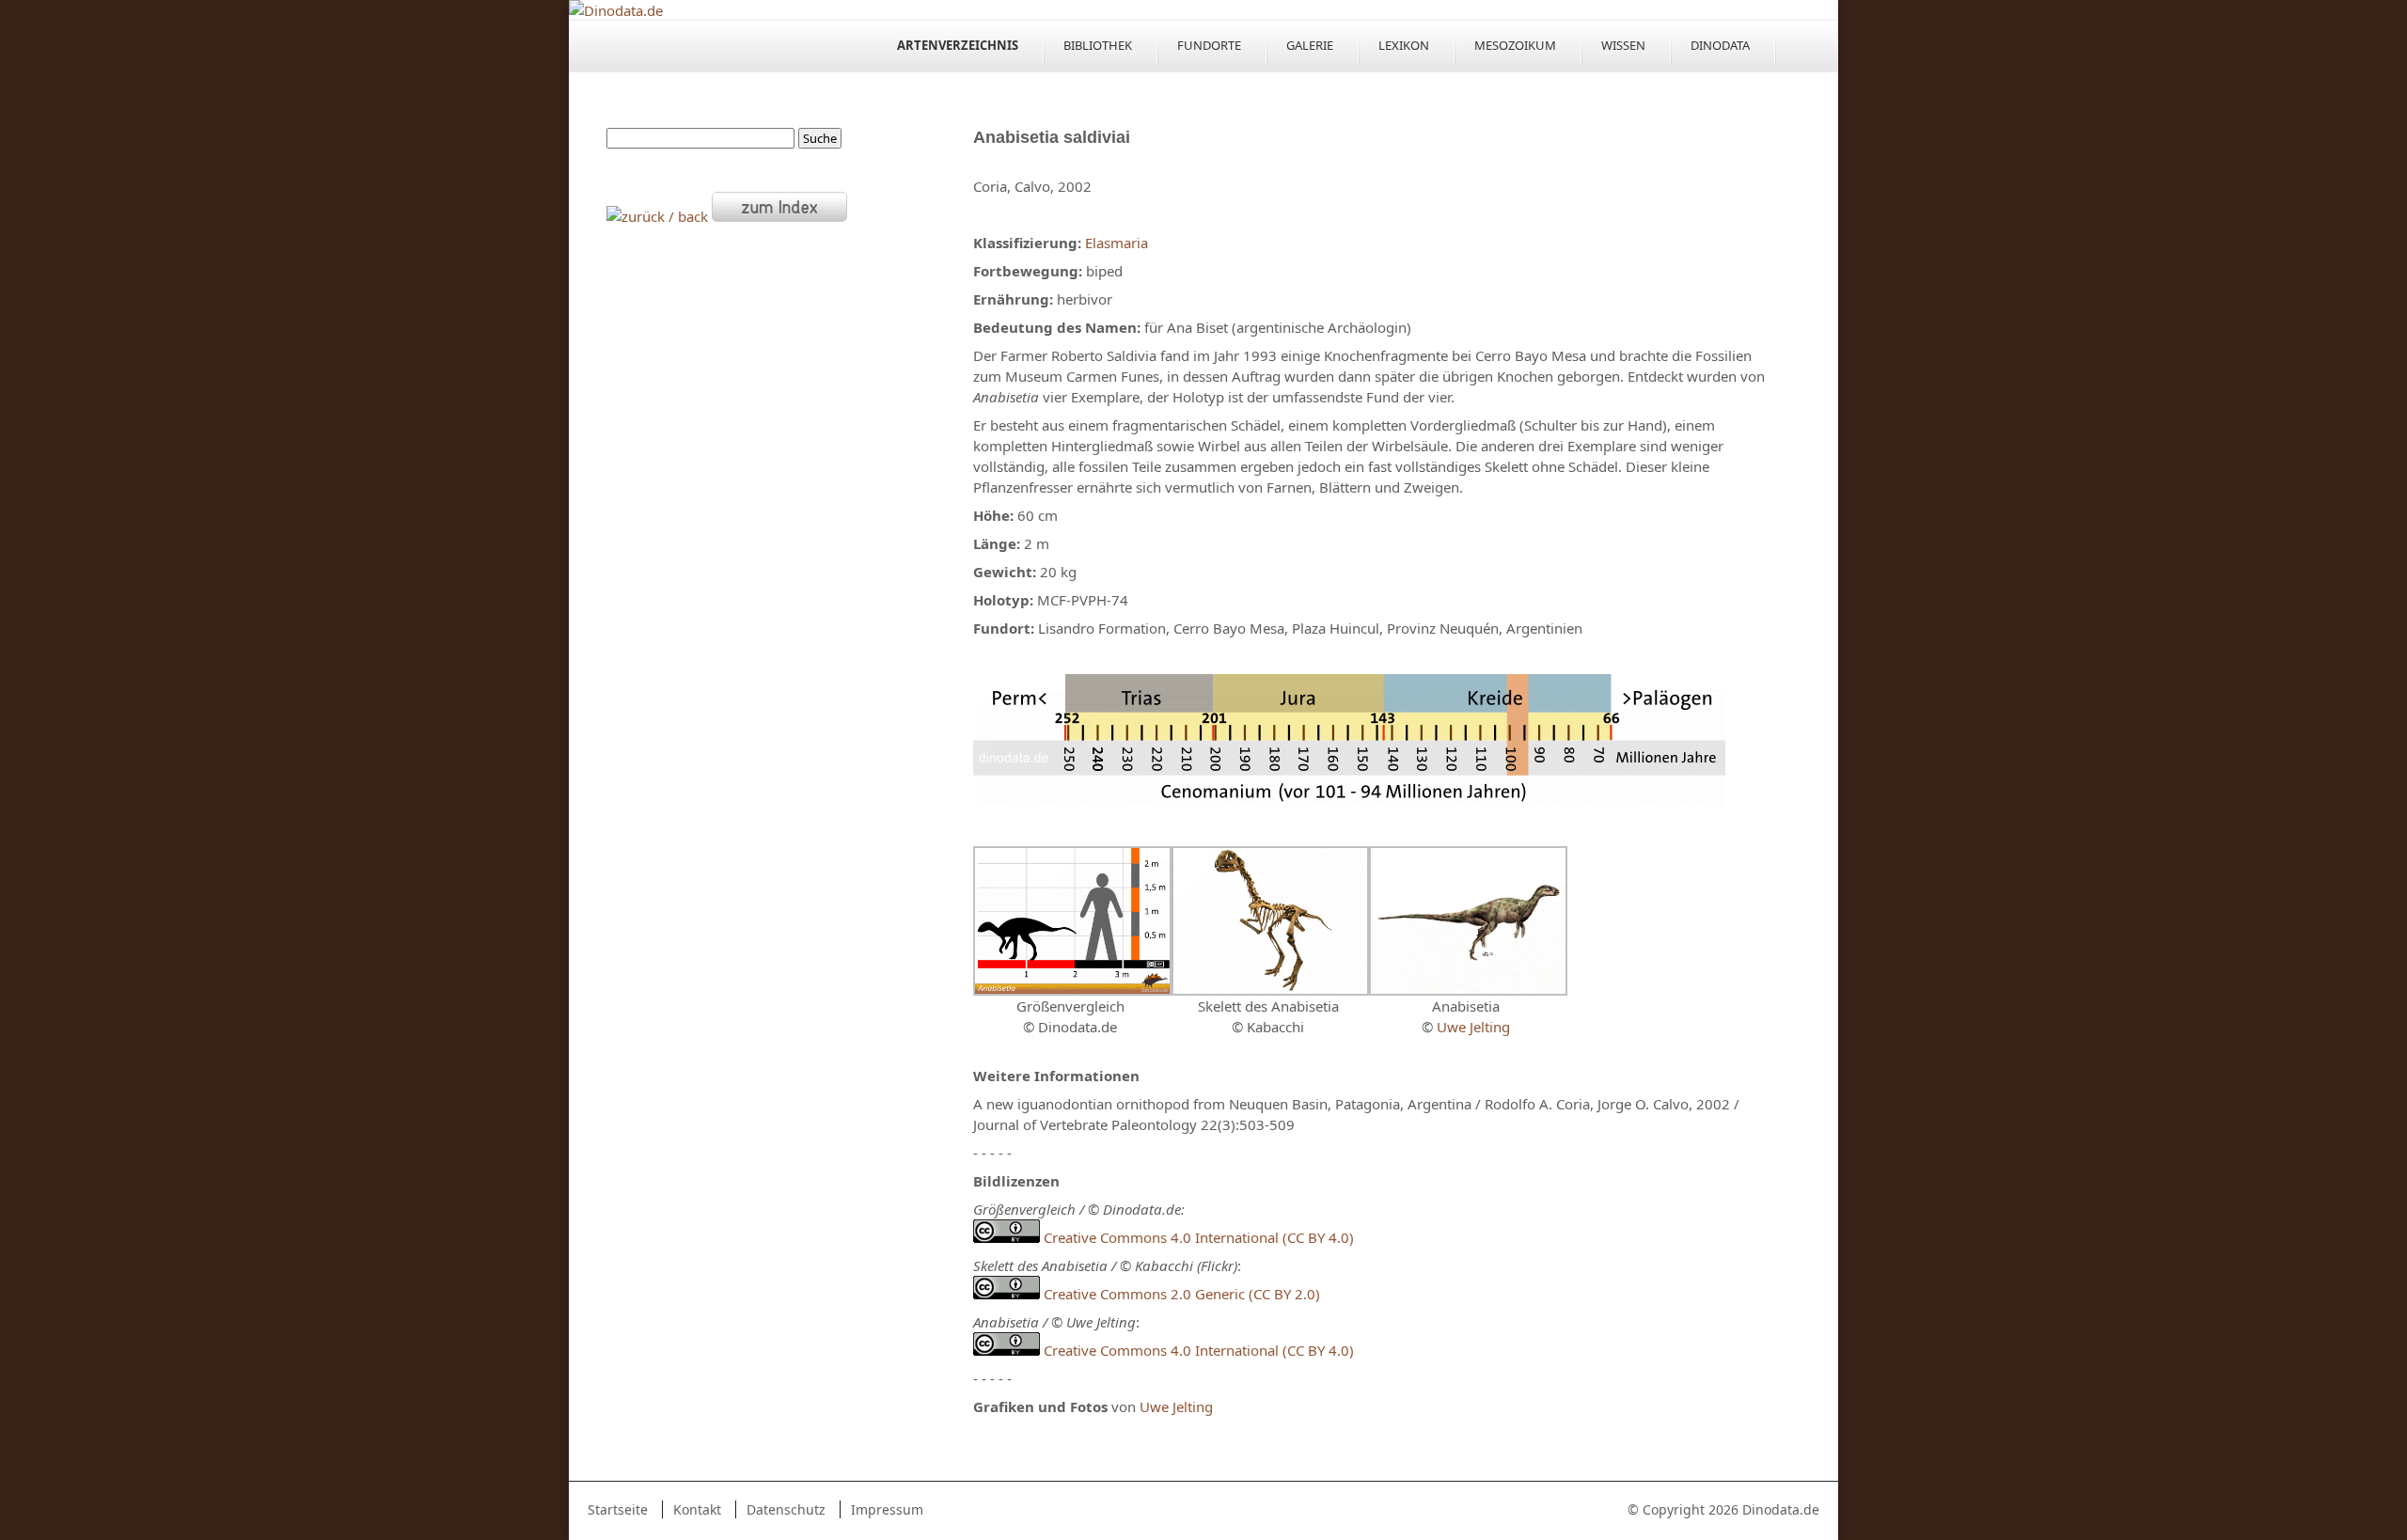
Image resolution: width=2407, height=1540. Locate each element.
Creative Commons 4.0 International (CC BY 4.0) (1197, 1237)
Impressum (887, 1509)
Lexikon (1404, 45)
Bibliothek (1098, 45)
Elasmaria (1117, 243)
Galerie (1310, 45)
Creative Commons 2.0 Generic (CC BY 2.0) (1182, 1294)
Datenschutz (786, 1509)
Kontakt (697, 1509)
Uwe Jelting (1473, 1027)
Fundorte (1209, 45)
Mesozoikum (1515, 45)
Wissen (1623, 45)
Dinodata (1720, 45)
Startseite (618, 1509)
